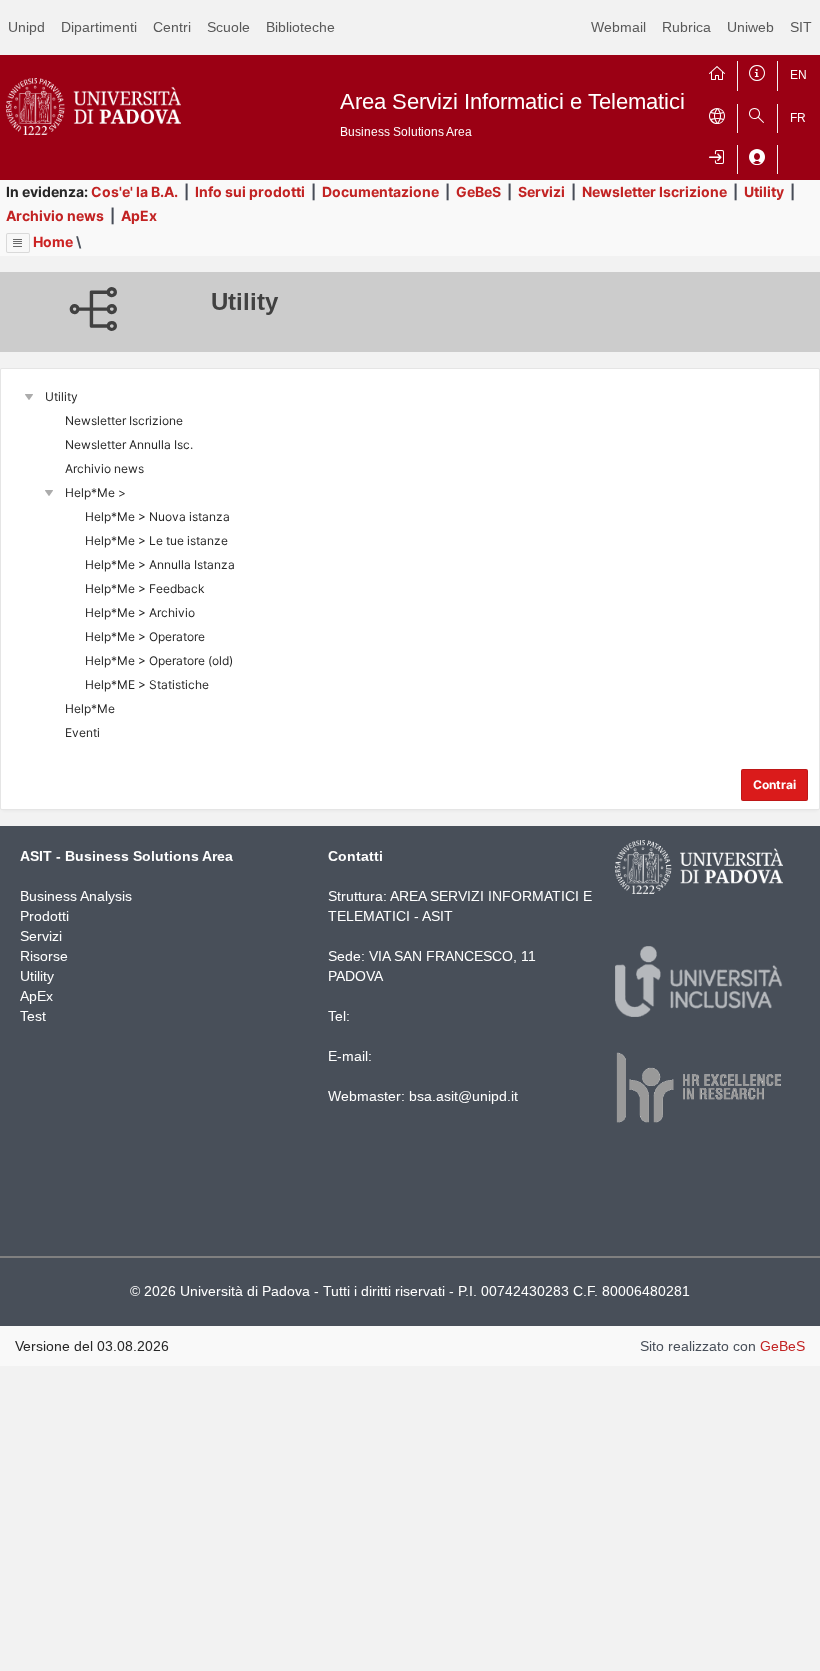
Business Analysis (76, 896)
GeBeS (478, 191)
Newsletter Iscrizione (654, 191)
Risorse (44, 956)
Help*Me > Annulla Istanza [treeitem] (160, 564)
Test (33, 1016)
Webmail (618, 27)
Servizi (541, 191)
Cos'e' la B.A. (134, 191)
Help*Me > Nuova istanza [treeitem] (157, 516)
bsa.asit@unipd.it (463, 1096)
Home (53, 241)
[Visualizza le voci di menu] (18, 243)
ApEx (139, 215)
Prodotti (44, 916)
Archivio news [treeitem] (104, 468)
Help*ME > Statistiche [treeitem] (147, 684)
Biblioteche (300, 27)
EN (798, 75)
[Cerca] (757, 114)
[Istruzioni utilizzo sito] (757, 71)
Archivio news (55, 215)
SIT (801, 27)
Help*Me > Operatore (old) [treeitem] (159, 660)
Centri (172, 27)
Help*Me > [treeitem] (95, 492)
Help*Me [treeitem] (90, 708)
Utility (764, 191)
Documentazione (380, 191)
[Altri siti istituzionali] (717, 114)
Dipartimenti (99, 27)
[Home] (717, 71)
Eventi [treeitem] (82, 732)
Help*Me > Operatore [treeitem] (145, 636)
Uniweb (750, 27)
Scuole (228, 27)
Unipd (26, 27)
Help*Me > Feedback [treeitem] (145, 588)
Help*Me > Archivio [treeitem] (140, 612)
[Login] (717, 155)
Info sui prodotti (250, 191)
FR (798, 118)
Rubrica (686, 27)
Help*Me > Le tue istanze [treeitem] (156, 540)
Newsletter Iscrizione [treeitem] (124, 420)
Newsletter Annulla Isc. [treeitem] (129, 444)
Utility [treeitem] (61, 396)
